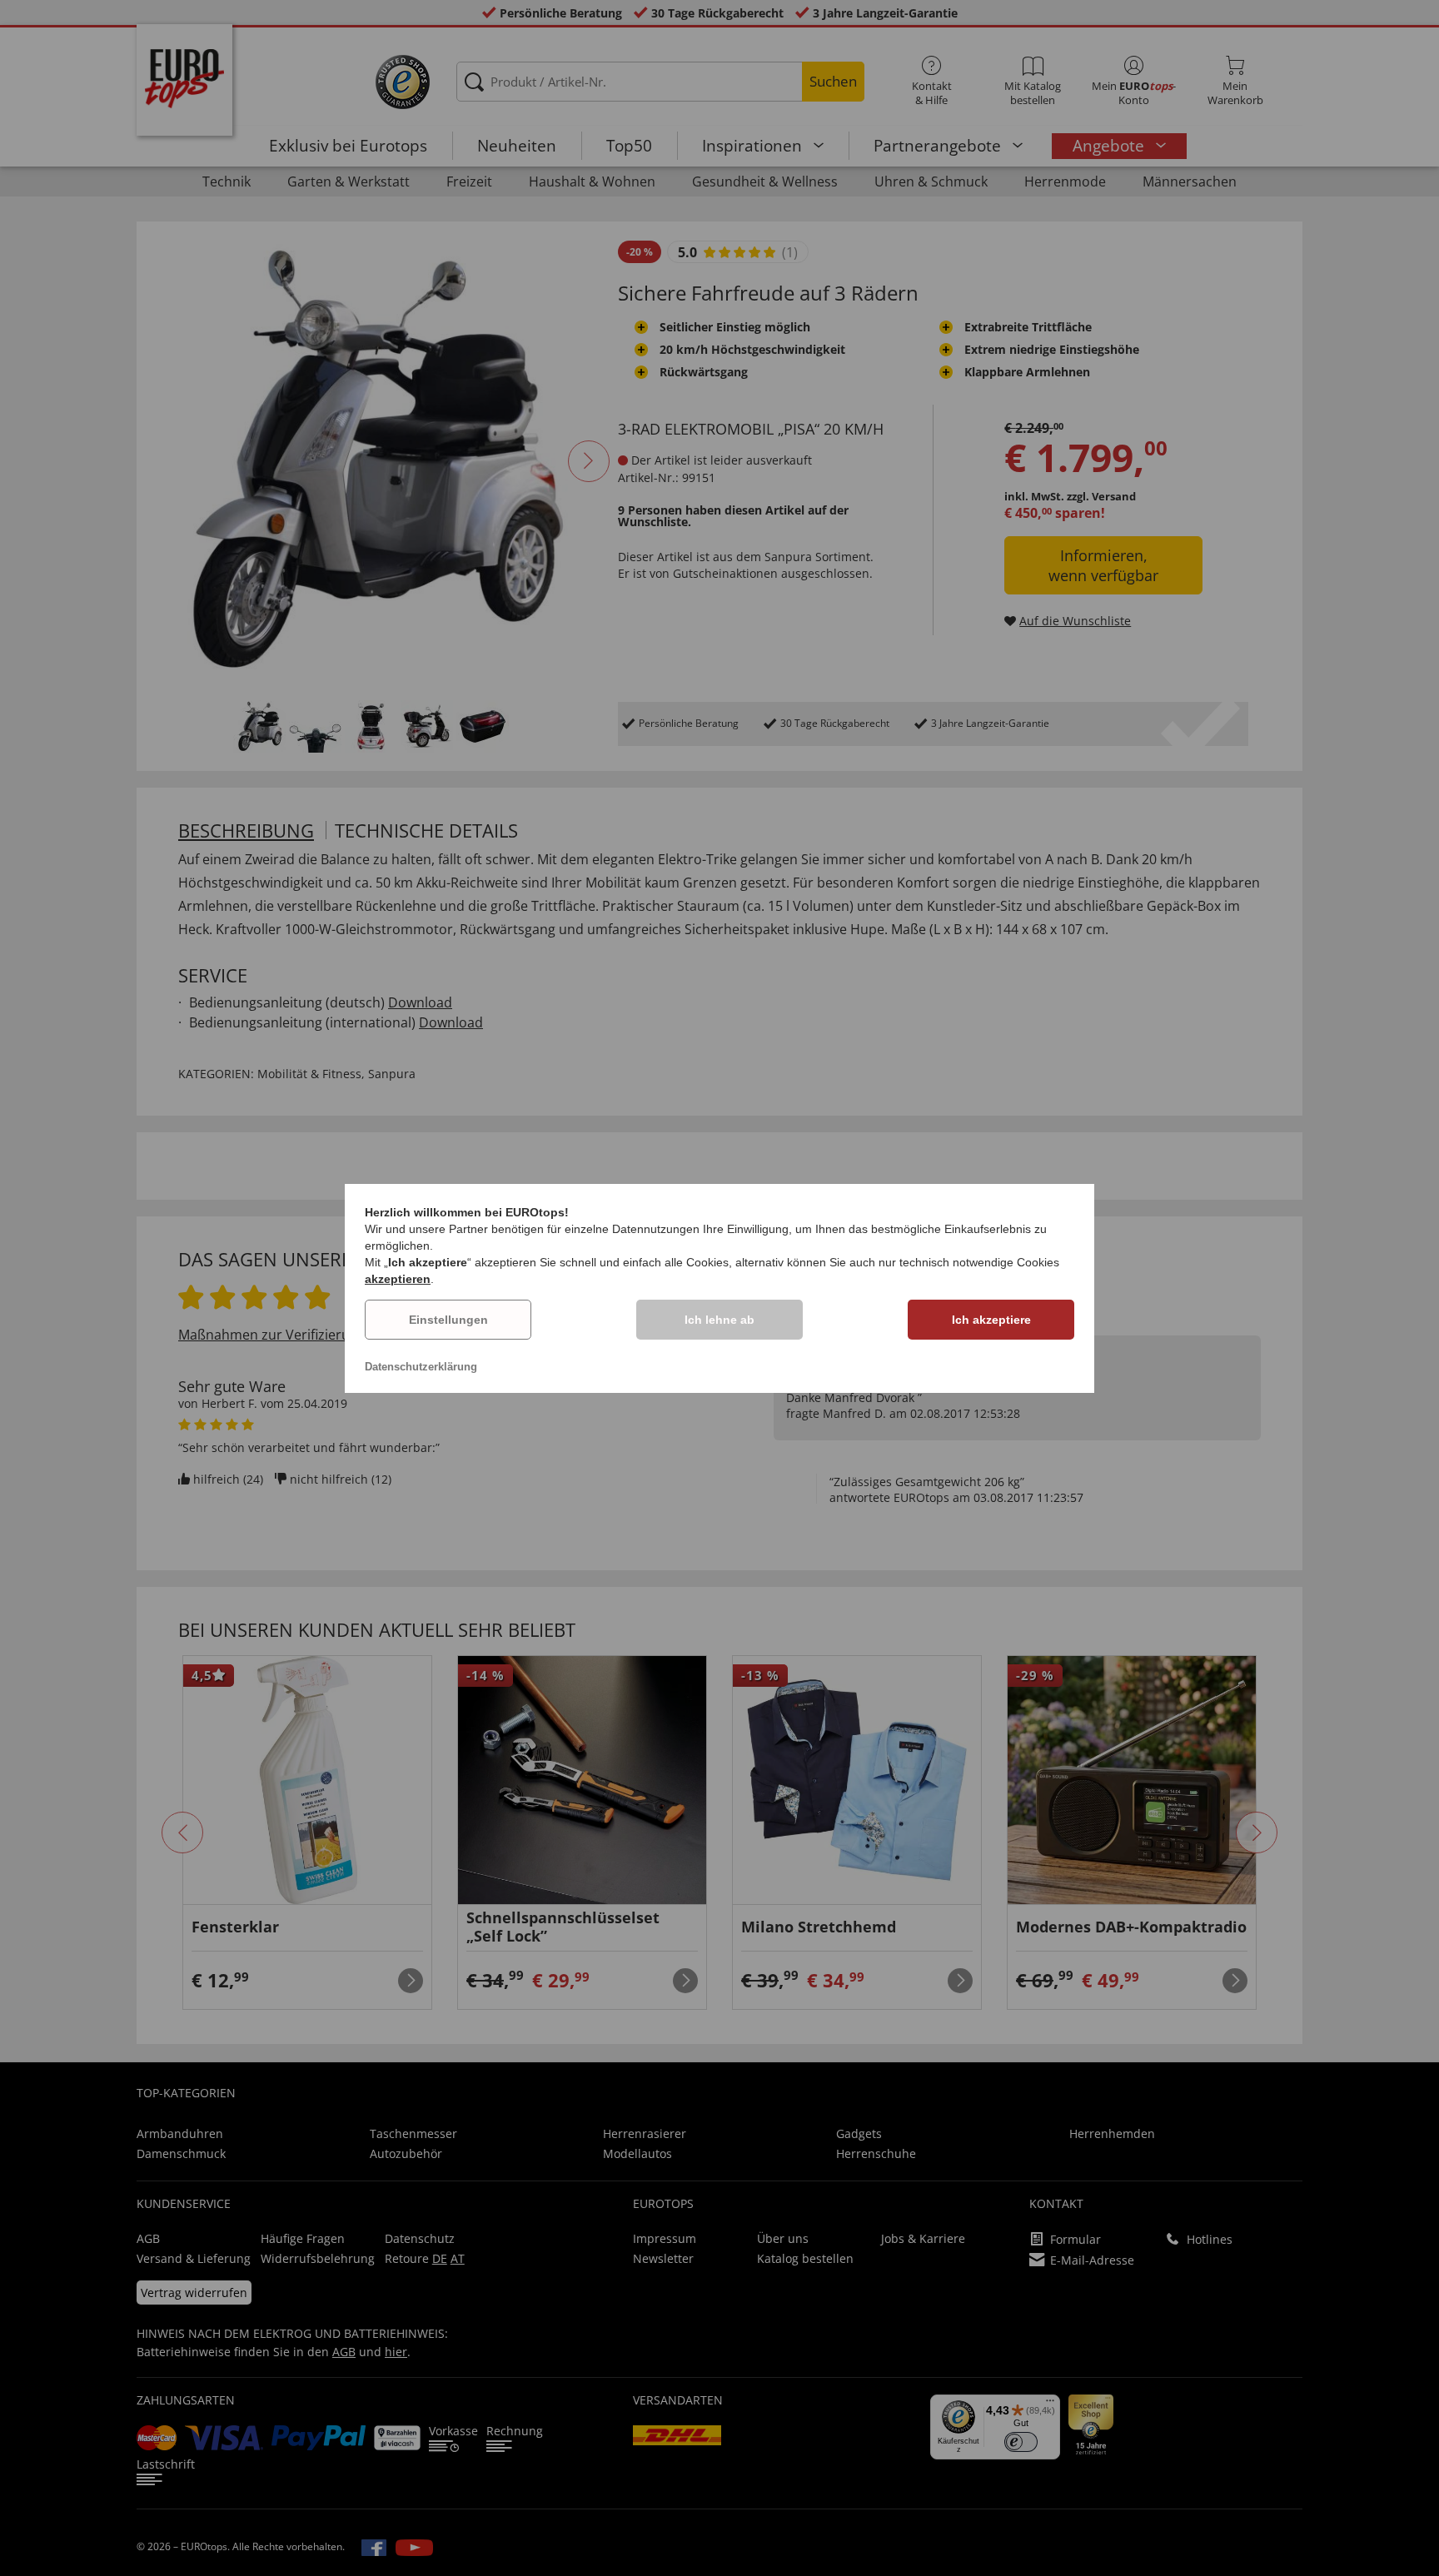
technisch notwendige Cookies (979, 1262)
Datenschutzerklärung (421, 1367)
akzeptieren (398, 1279)
